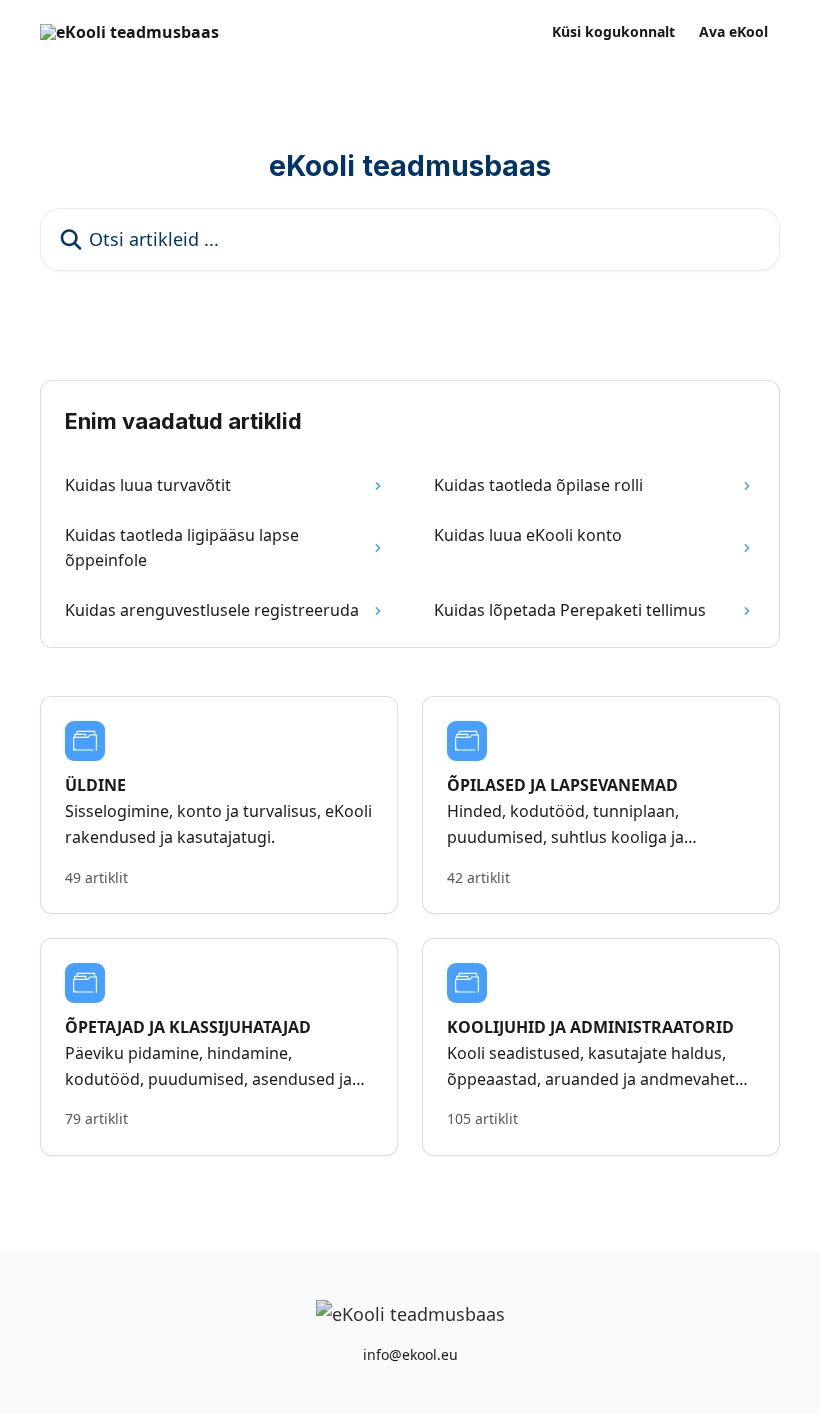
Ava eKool (733, 32)
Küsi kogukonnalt (613, 32)
